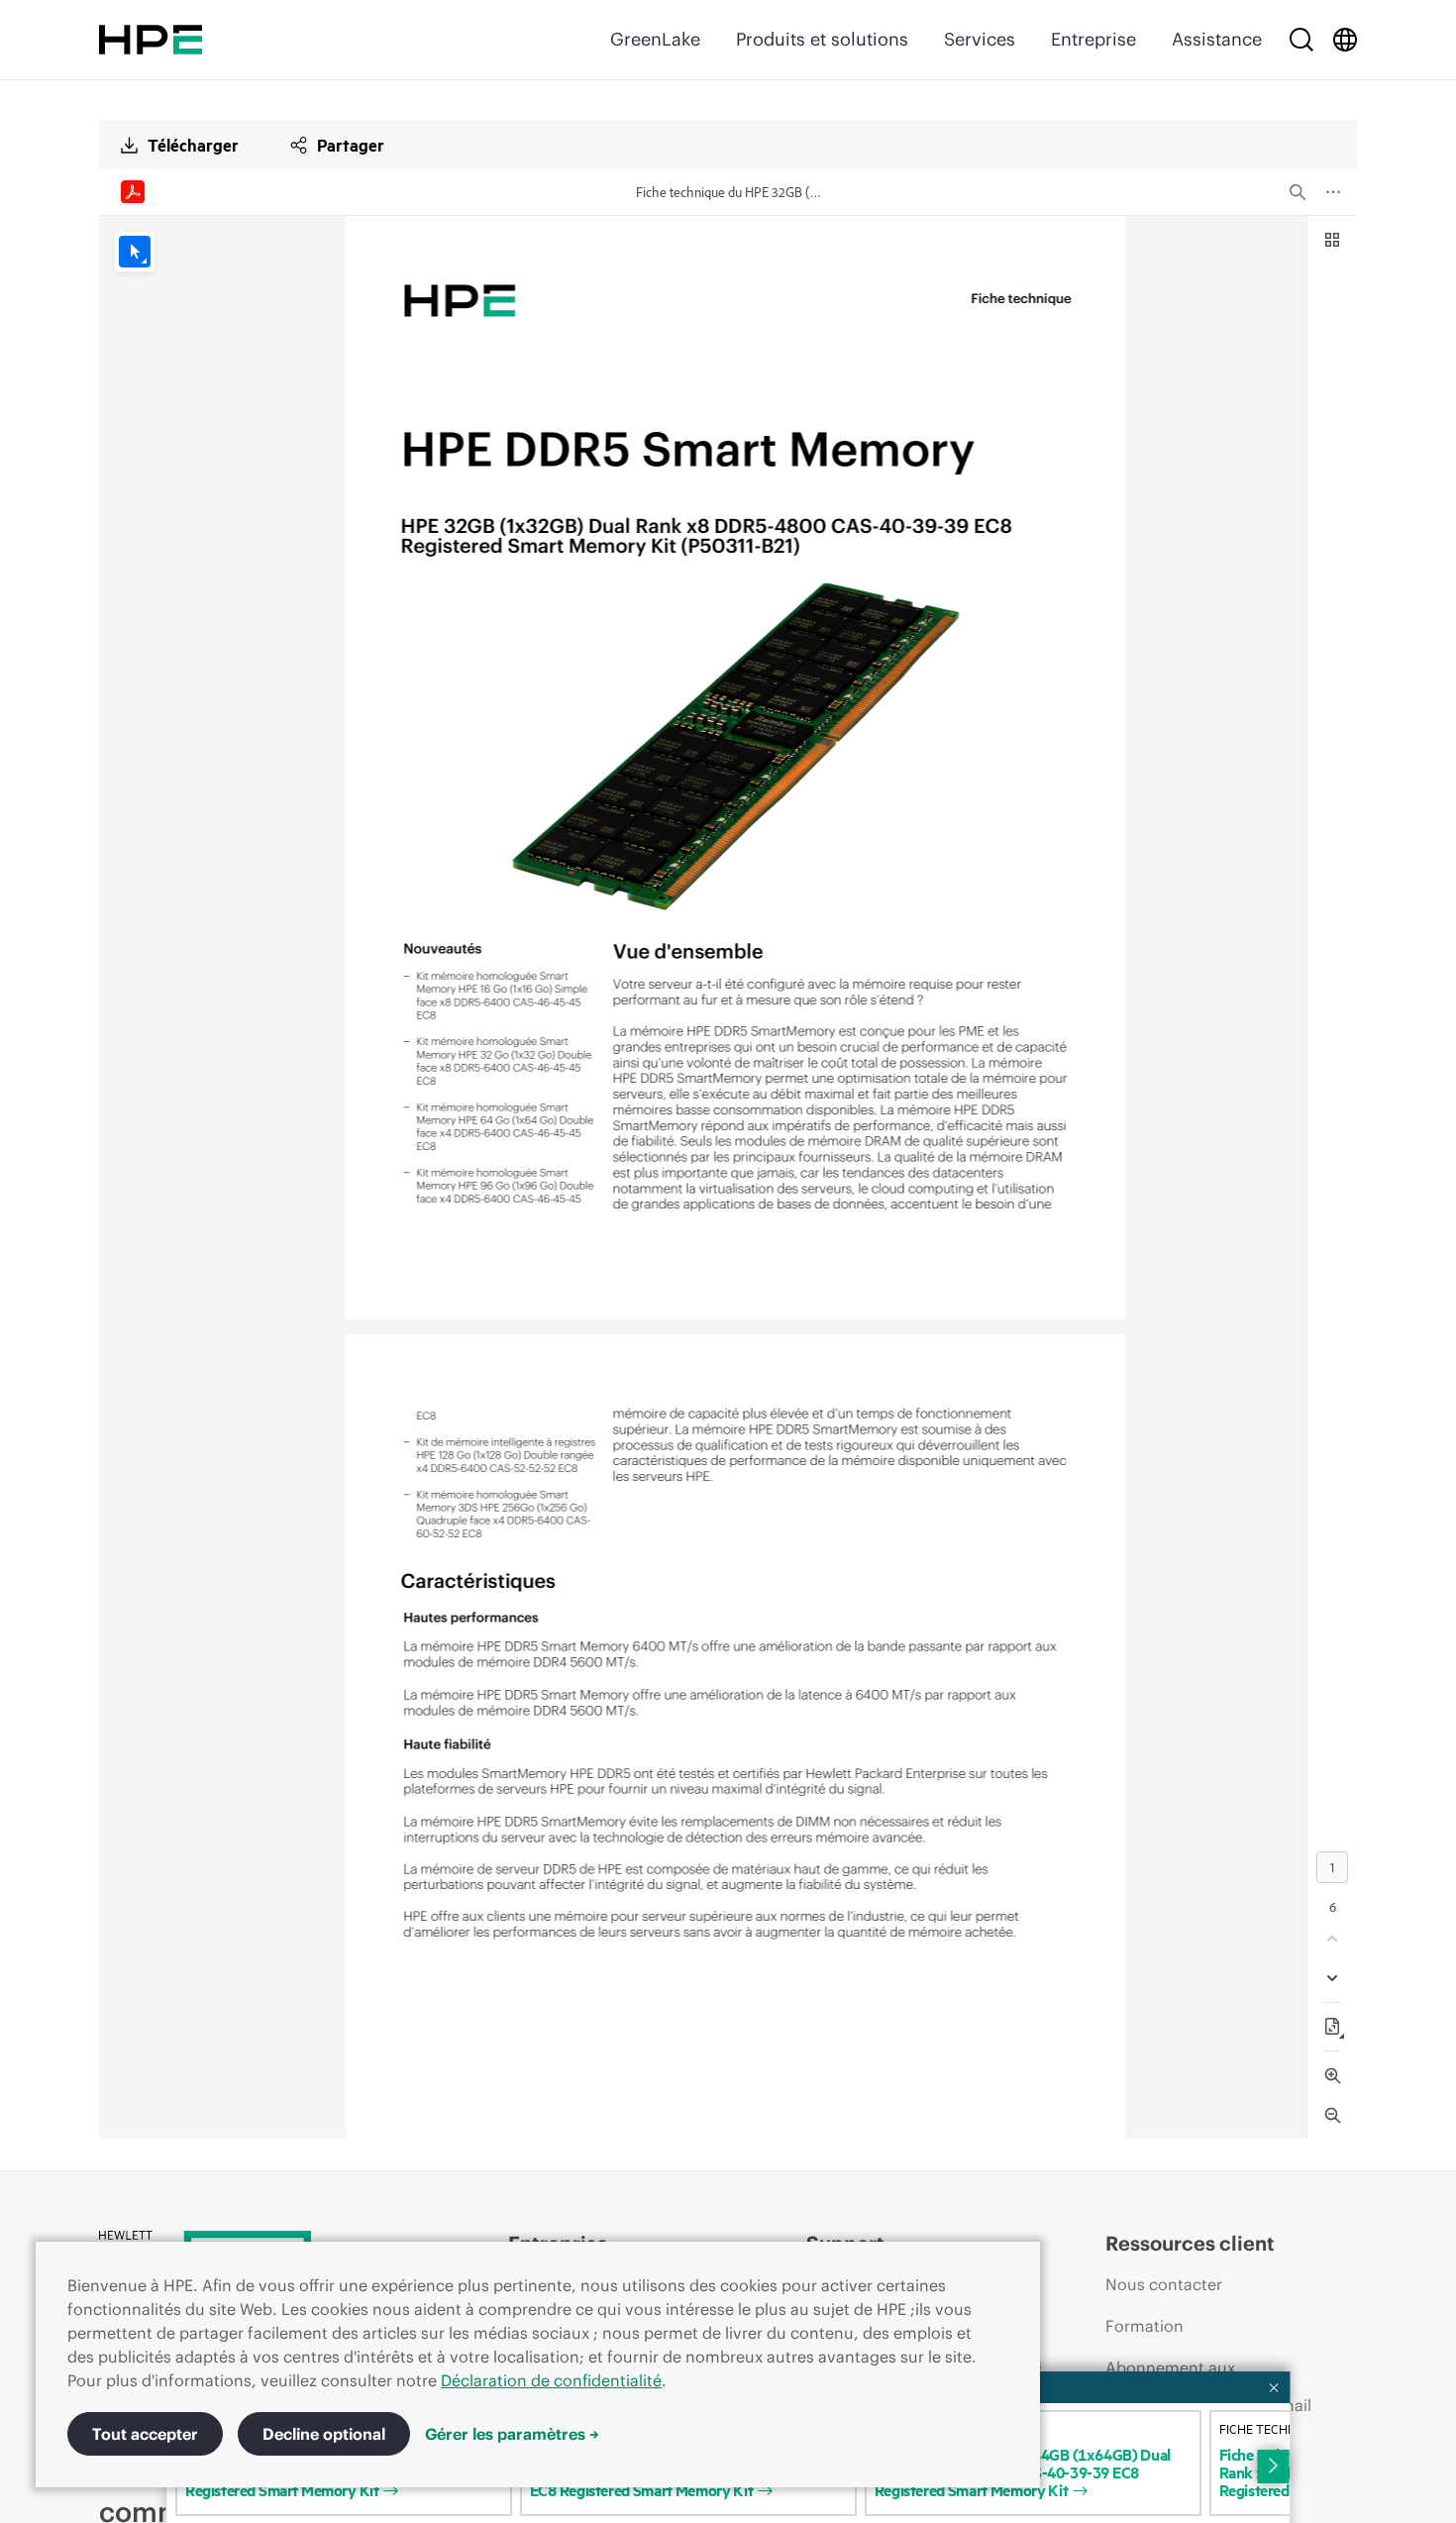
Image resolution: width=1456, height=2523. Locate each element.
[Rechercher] (1301, 40)
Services (980, 39)
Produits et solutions (822, 39)
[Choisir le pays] (1345, 40)
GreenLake (655, 39)
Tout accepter (145, 2434)
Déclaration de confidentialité (551, 2380)
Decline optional (324, 2434)
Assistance (1217, 39)
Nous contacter (1164, 2284)
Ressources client (1190, 2243)
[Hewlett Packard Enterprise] (151, 40)
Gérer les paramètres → (512, 2434)
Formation (1144, 2326)
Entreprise (1093, 39)
